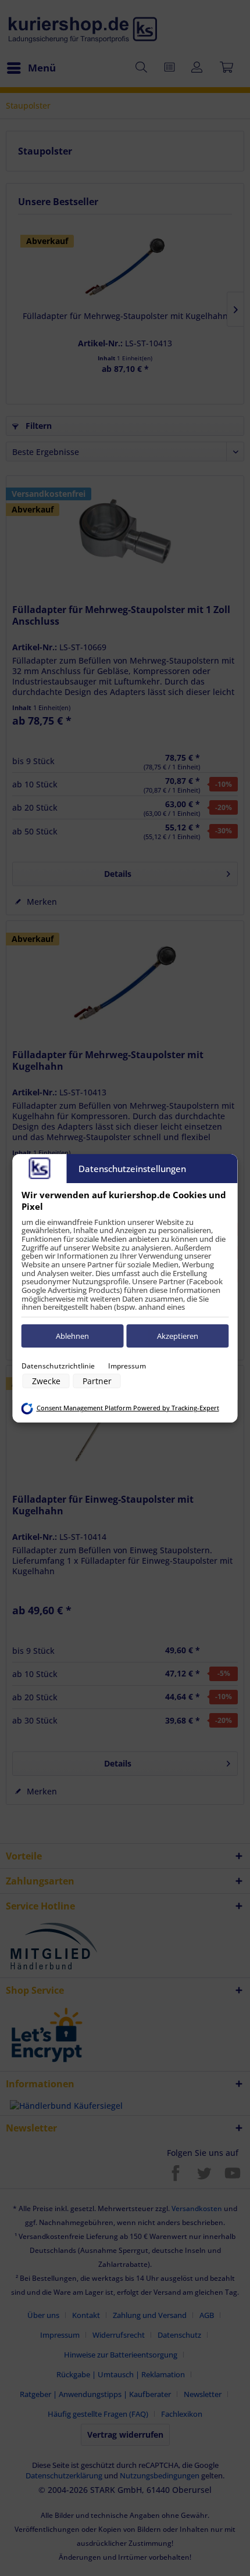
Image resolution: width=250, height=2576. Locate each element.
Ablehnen (72, 1336)
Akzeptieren (178, 1336)
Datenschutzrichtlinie (58, 1366)
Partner (97, 1381)
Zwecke (46, 1381)
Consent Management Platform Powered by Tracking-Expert (128, 1408)
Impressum (127, 1366)
